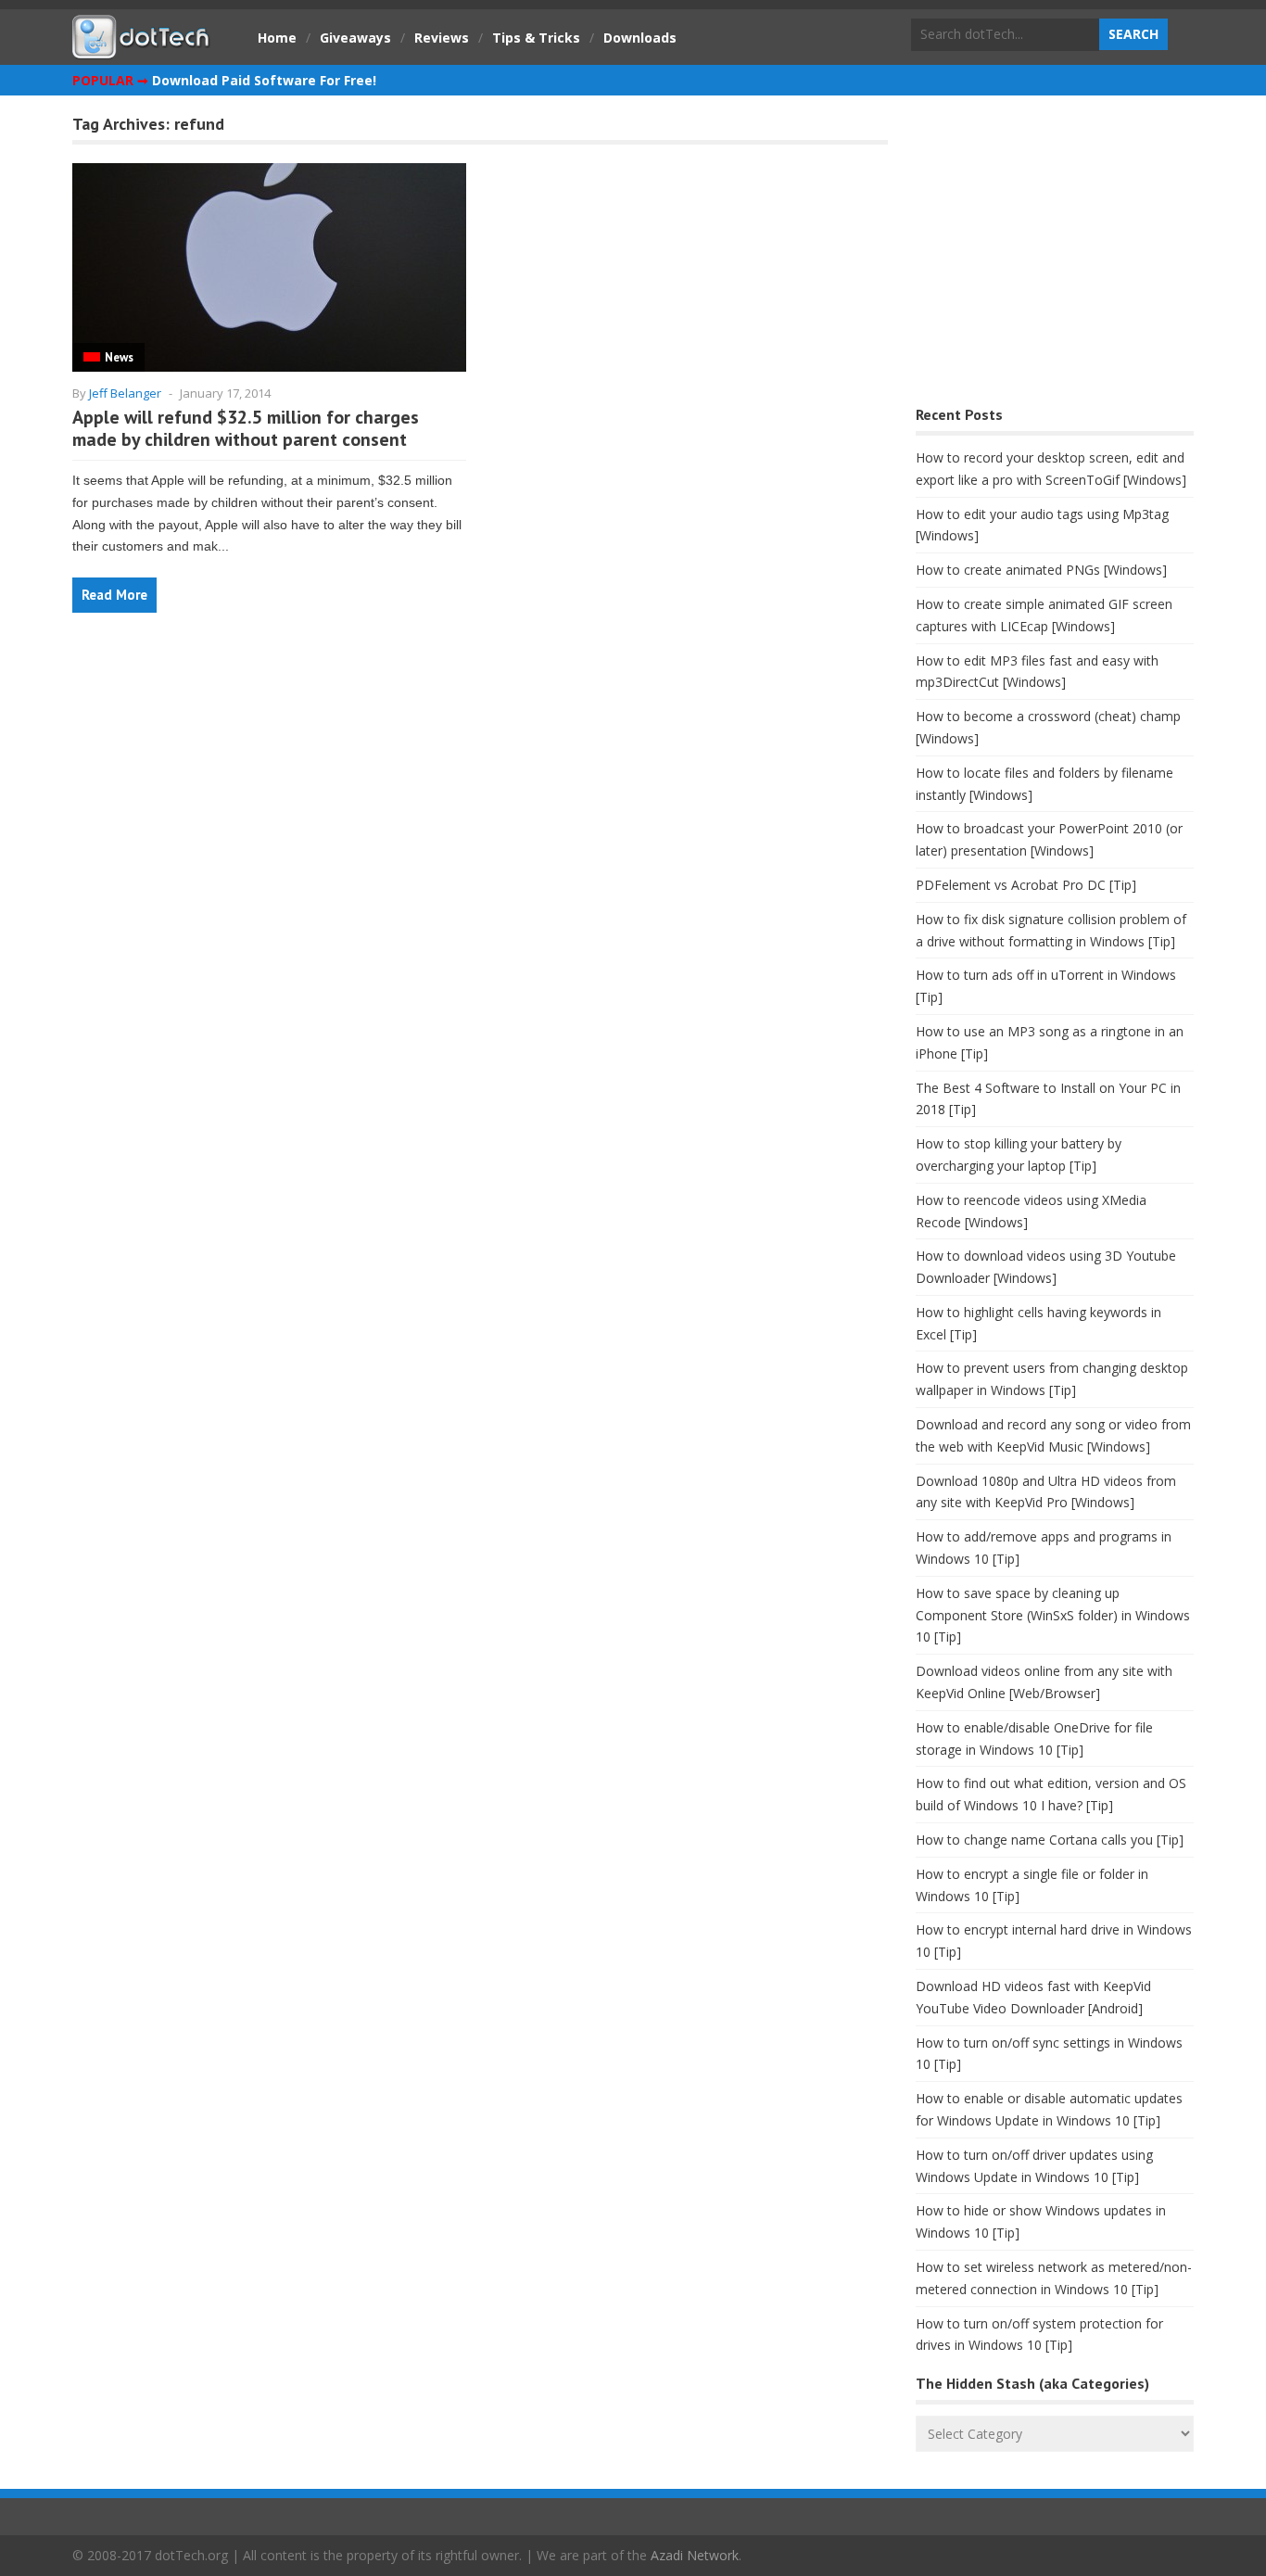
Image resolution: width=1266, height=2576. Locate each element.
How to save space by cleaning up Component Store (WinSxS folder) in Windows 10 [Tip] (1053, 1615)
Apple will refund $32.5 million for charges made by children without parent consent (246, 428)
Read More (114, 595)
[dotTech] (142, 49)
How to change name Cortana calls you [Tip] (1050, 1840)
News (119, 357)
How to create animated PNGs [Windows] (1041, 570)
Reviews (442, 38)
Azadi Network (695, 2555)
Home (277, 38)
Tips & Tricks (536, 38)
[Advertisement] (1055, 255)
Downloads (640, 38)
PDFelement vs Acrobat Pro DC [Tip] (1026, 885)
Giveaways (355, 38)
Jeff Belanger (125, 393)
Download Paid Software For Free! (264, 80)
